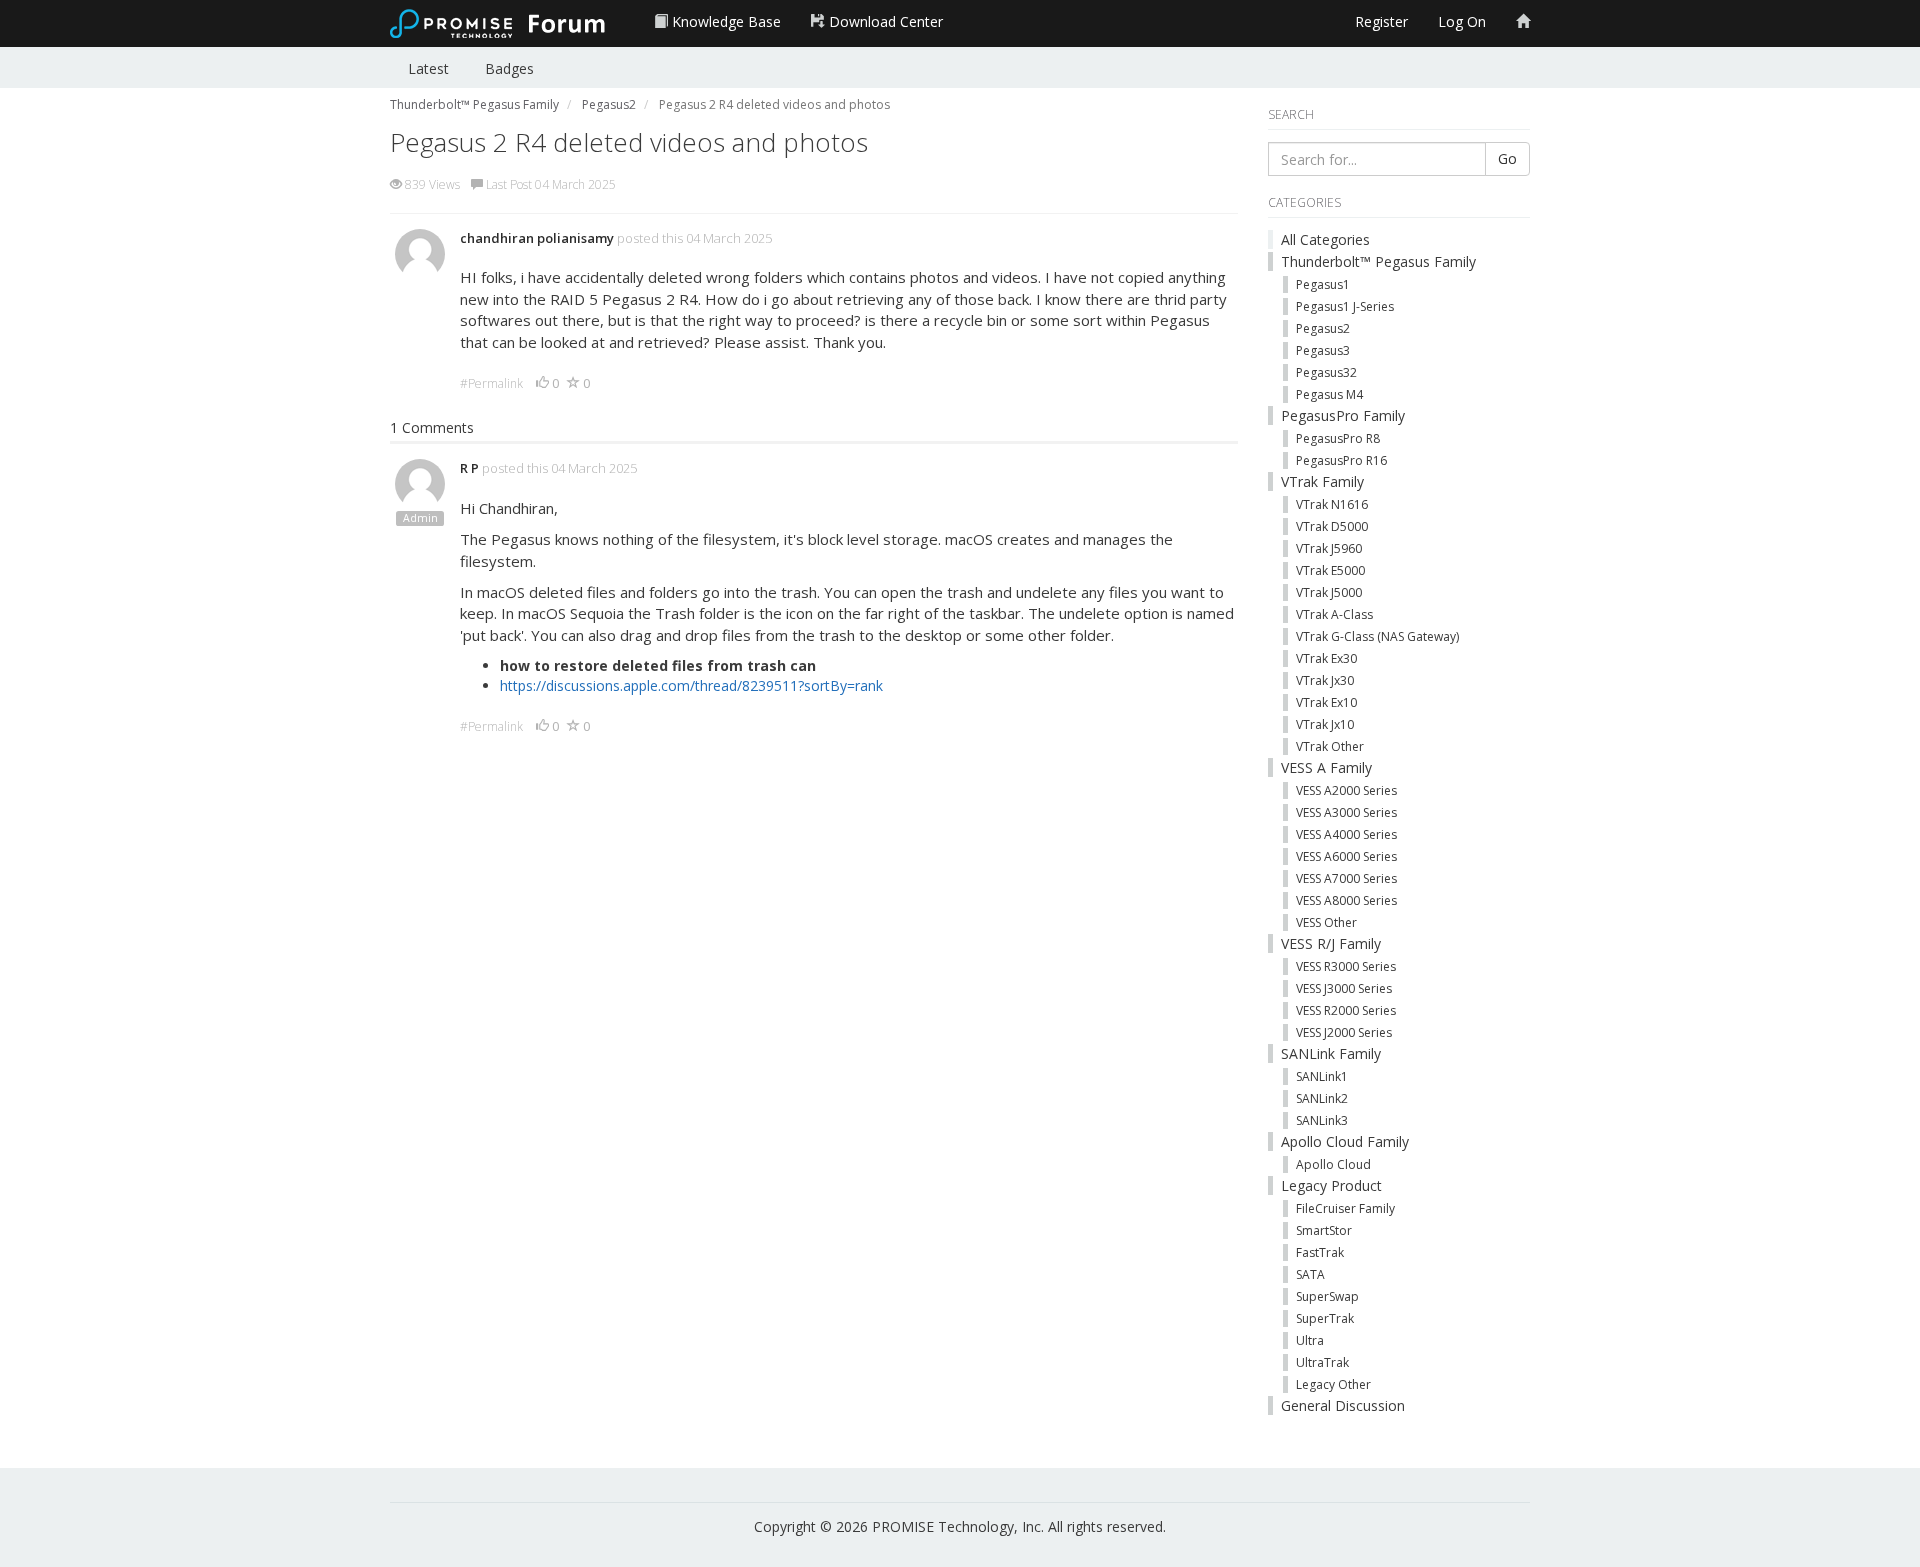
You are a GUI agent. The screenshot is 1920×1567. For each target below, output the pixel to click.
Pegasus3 (1323, 350)
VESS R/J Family (1331, 943)
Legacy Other (1333, 1384)
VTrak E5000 (1330, 570)
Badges (509, 68)
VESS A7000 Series (1346, 878)
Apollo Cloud (1333, 1164)
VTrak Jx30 (1325, 680)
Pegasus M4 (1329, 394)
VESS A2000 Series (1346, 790)
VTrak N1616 (1332, 504)
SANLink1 (1322, 1076)
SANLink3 (1322, 1120)
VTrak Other (1330, 746)
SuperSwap (1327, 1296)
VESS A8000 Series (1346, 900)
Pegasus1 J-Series (1345, 306)
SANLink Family (1331, 1053)
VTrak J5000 (1329, 592)
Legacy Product (1331, 1185)
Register (1381, 21)
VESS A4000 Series (1346, 834)
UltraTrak (1322, 1362)
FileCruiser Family (1345, 1208)
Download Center (884, 21)
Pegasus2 (1323, 328)
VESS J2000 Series (1344, 1032)
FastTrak (1320, 1252)
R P (469, 468)
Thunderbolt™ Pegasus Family (1378, 261)
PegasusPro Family (1343, 415)
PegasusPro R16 (1341, 460)
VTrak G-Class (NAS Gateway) (1377, 636)
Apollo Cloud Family (1345, 1141)
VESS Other (1326, 922)
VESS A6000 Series (1346, 856)
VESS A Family (1326, 767)
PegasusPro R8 (1338, 438)
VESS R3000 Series (1346, 966)
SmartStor (1324, 1230)
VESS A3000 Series (1346, 812)
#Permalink (491, 383)
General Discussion (1343, 1405)
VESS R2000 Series (1346, 1010)
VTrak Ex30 (1326, 658)
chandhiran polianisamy (537, 238)
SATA (1310, 1274)
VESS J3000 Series (1344, 988)
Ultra (1310, 1340)
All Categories (1325, 239)
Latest (428, 68)
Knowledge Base (724, 21)
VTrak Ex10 (1326, 702)
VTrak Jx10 (1325, 724)
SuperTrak (1325, 1318)
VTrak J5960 (1329, 548)
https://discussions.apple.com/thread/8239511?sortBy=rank (691, 685)
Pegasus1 (1323, 284)
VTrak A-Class (1334, 614)
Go (1507, 158)
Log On (1462, 21)
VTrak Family (1322, 481)
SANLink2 (1322, 1098)
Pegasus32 (1326, 372)
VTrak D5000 (1332, 526)
